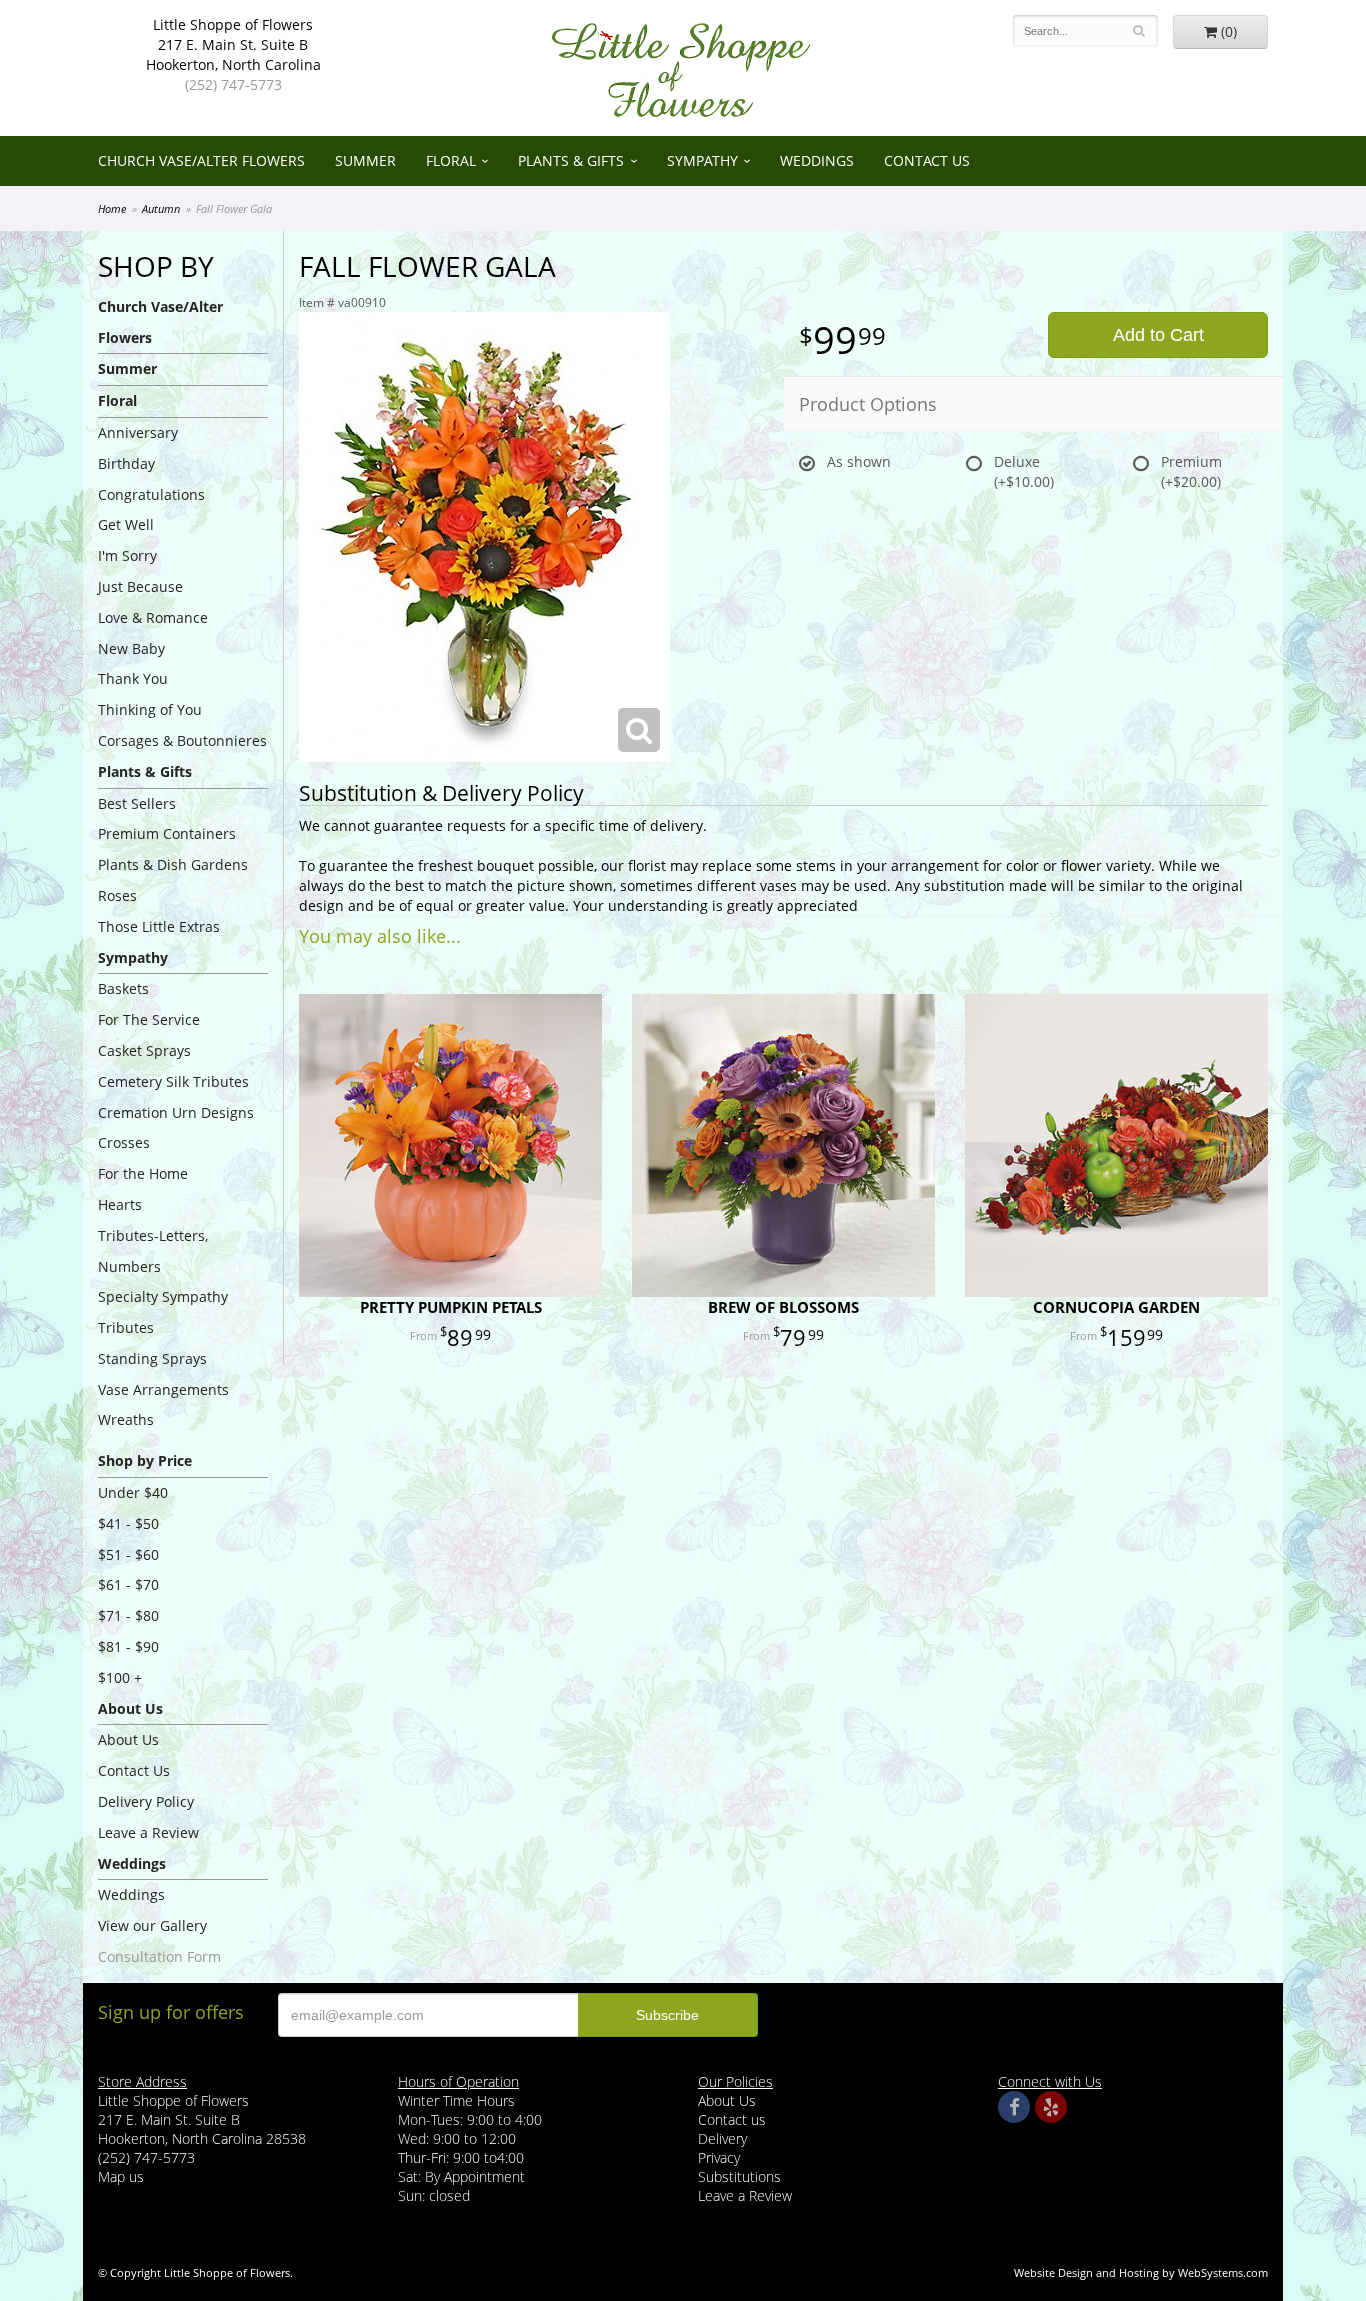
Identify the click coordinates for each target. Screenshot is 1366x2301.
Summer (365, 160)
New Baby (131, 648)
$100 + (120, 1677)
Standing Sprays (152, 1358)
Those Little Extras (159, 926)
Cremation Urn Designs (176, 1112)
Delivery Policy (146, 1801)
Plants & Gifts (571, 160)
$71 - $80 (128, 1615)
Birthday (126, 463)
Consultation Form (159, 1956)
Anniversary (138, 432)
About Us (128, 1739)
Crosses (124, 1142)
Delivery (722, 2138)
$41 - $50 (128, 1523)
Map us (121, 2176)
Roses (117, 895)
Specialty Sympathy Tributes (163, 1312)
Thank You (133, 678)
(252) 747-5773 (233, 84)
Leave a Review (148, 1832)
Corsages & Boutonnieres (182, 740)
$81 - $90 (128, 1646)
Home (112, 208)
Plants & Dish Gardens (173, 864)
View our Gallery (152, 1925)
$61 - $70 (128, 1584)
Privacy (719, 2157)
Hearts (120, 1204)
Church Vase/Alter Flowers (201, 160)
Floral (451, 160)
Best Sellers (137, 803)
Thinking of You (150, 709)
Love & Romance (153, 617)
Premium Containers (167, 833)
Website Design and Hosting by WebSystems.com (1141, 2272)
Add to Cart (1158, 335)
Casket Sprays (144, 1050)
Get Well (126, 524)
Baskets (123, 988)
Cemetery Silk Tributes (173, 1081)
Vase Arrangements (163, 1389)
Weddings (817, 160)
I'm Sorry (127, 555)
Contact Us (927, 160)
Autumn (161, 208)
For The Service (149, 1019)
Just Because (140, 586)
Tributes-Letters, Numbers (153, 1251)
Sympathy (702, 160)
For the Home (143, 1173)
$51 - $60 (128, 1554)
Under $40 (133, 1492)
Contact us (732, 2119)
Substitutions (739, 2176)
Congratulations (151, 494)
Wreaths (126, 1419)
